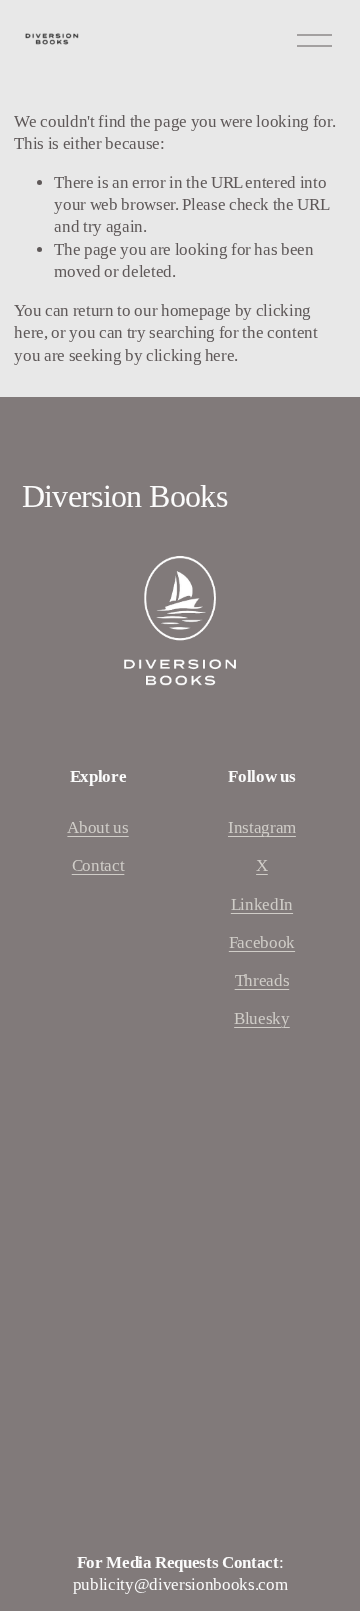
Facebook (262, 942)
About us (97, 827)
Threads (262, 980)
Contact (98, 865)
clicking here (190, 355)
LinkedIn (262, 904)
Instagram (262, 827)
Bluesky (262, 1018)
